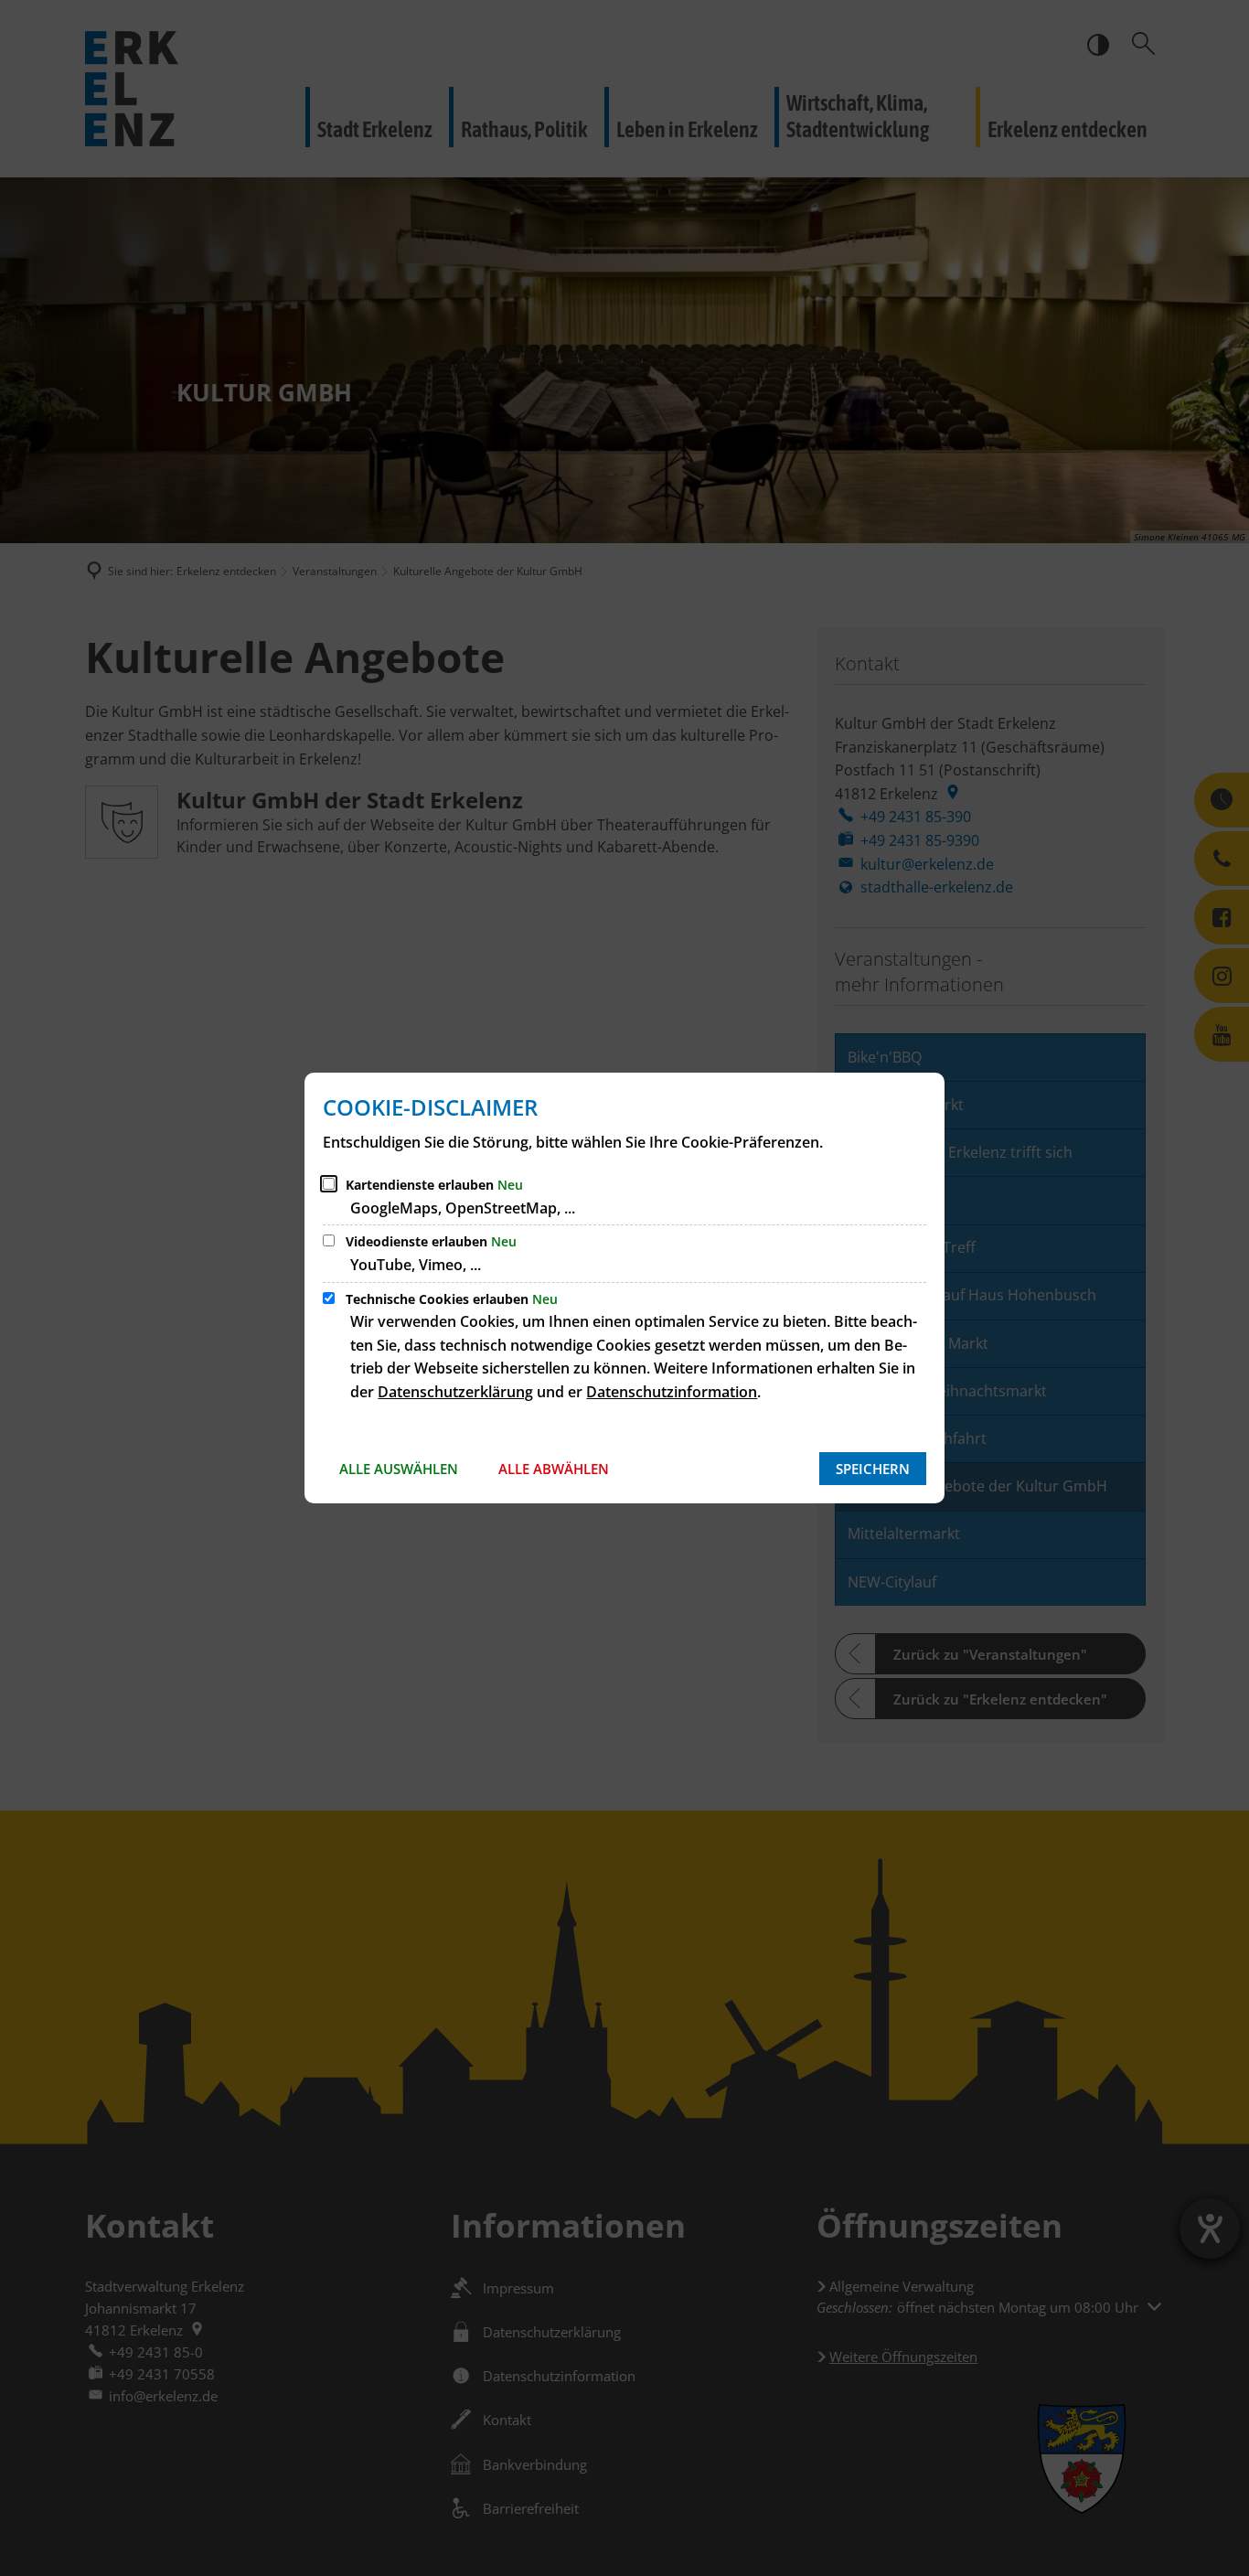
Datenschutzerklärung (455, 1392)
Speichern (873, 1469)
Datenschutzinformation (672, 1392)
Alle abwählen (554, 1469)
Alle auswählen (399, 1469)
